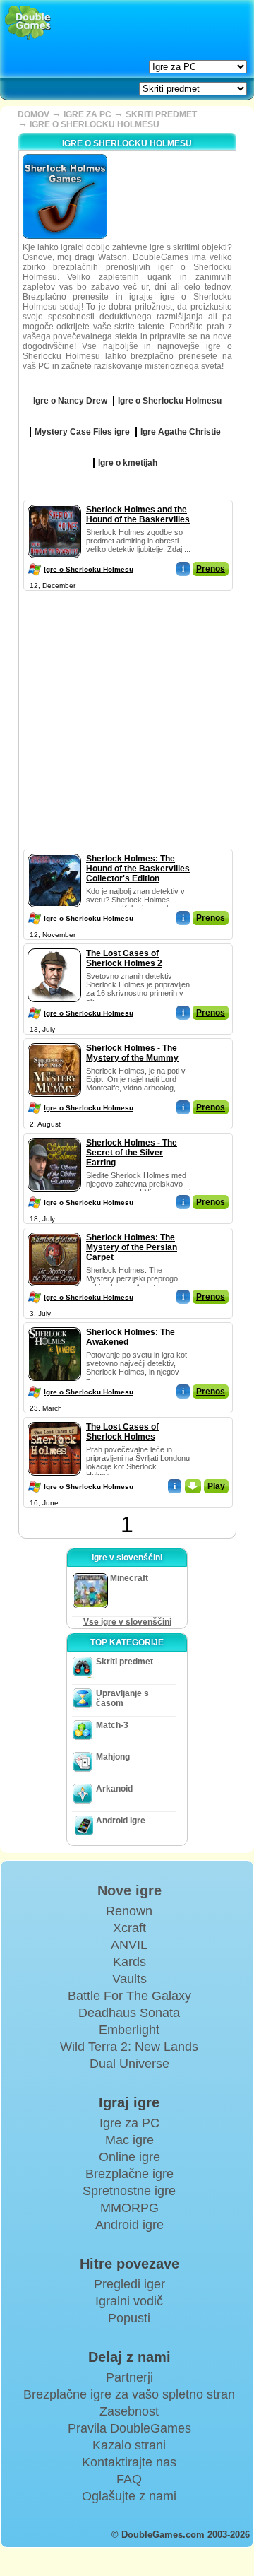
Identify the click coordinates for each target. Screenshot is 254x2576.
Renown (129, 1911)
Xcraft (129, 1928)
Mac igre (129, 2140)
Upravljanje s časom (122, 1698)
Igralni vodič (129, 2301)
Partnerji (129, 2377)
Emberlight (129, 2030)
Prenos (211, 569)
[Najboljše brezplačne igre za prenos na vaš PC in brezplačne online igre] (28, 23)
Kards (129, 1962)
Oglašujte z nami (129, 2496)
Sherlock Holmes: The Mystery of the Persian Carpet (132, 1247)
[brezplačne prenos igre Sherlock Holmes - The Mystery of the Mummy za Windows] (54, 1040)
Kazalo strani (129, 2445)
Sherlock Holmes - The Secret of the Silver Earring (132, 1153)
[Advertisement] (127, 722)
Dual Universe (129, 2064)
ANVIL (129, 1945)
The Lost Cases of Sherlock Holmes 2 (124, 958)
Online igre (129, 2157)
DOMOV (34, 114)
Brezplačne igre (129, 2174)
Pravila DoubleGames (129, 2428)
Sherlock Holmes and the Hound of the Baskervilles (138, 514)
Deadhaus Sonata (129, 2013)
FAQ (129, 2479)
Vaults (129, 1979)
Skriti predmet (125, 1662)
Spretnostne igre (129, 2191)
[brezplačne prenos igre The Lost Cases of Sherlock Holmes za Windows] (54, 1419)
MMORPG (129, 2208)
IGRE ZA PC (87, 114)
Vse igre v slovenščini (127, 1622)
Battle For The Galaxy (129, 1996)
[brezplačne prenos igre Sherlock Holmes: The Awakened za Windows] (54, 1324)
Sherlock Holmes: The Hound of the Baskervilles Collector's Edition (138, 869)
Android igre (121, 1821)
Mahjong (113, 1757)
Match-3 (112, 1725)
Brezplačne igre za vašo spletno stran (129, 2394)
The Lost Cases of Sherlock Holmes (122, 1432)
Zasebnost (129, 2411)
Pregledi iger (129, 2284)
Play (216, 1486)
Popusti (129, 2318)
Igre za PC (129, 2123)
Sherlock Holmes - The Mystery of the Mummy (132, 1053)
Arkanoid (114, 1789)
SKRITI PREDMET (161, 114)
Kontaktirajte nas (129, 2462)
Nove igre (129, 1890)
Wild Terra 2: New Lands (129, 2047)
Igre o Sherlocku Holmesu (89, 569)
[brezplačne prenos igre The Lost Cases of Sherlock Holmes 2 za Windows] (54, 946)
